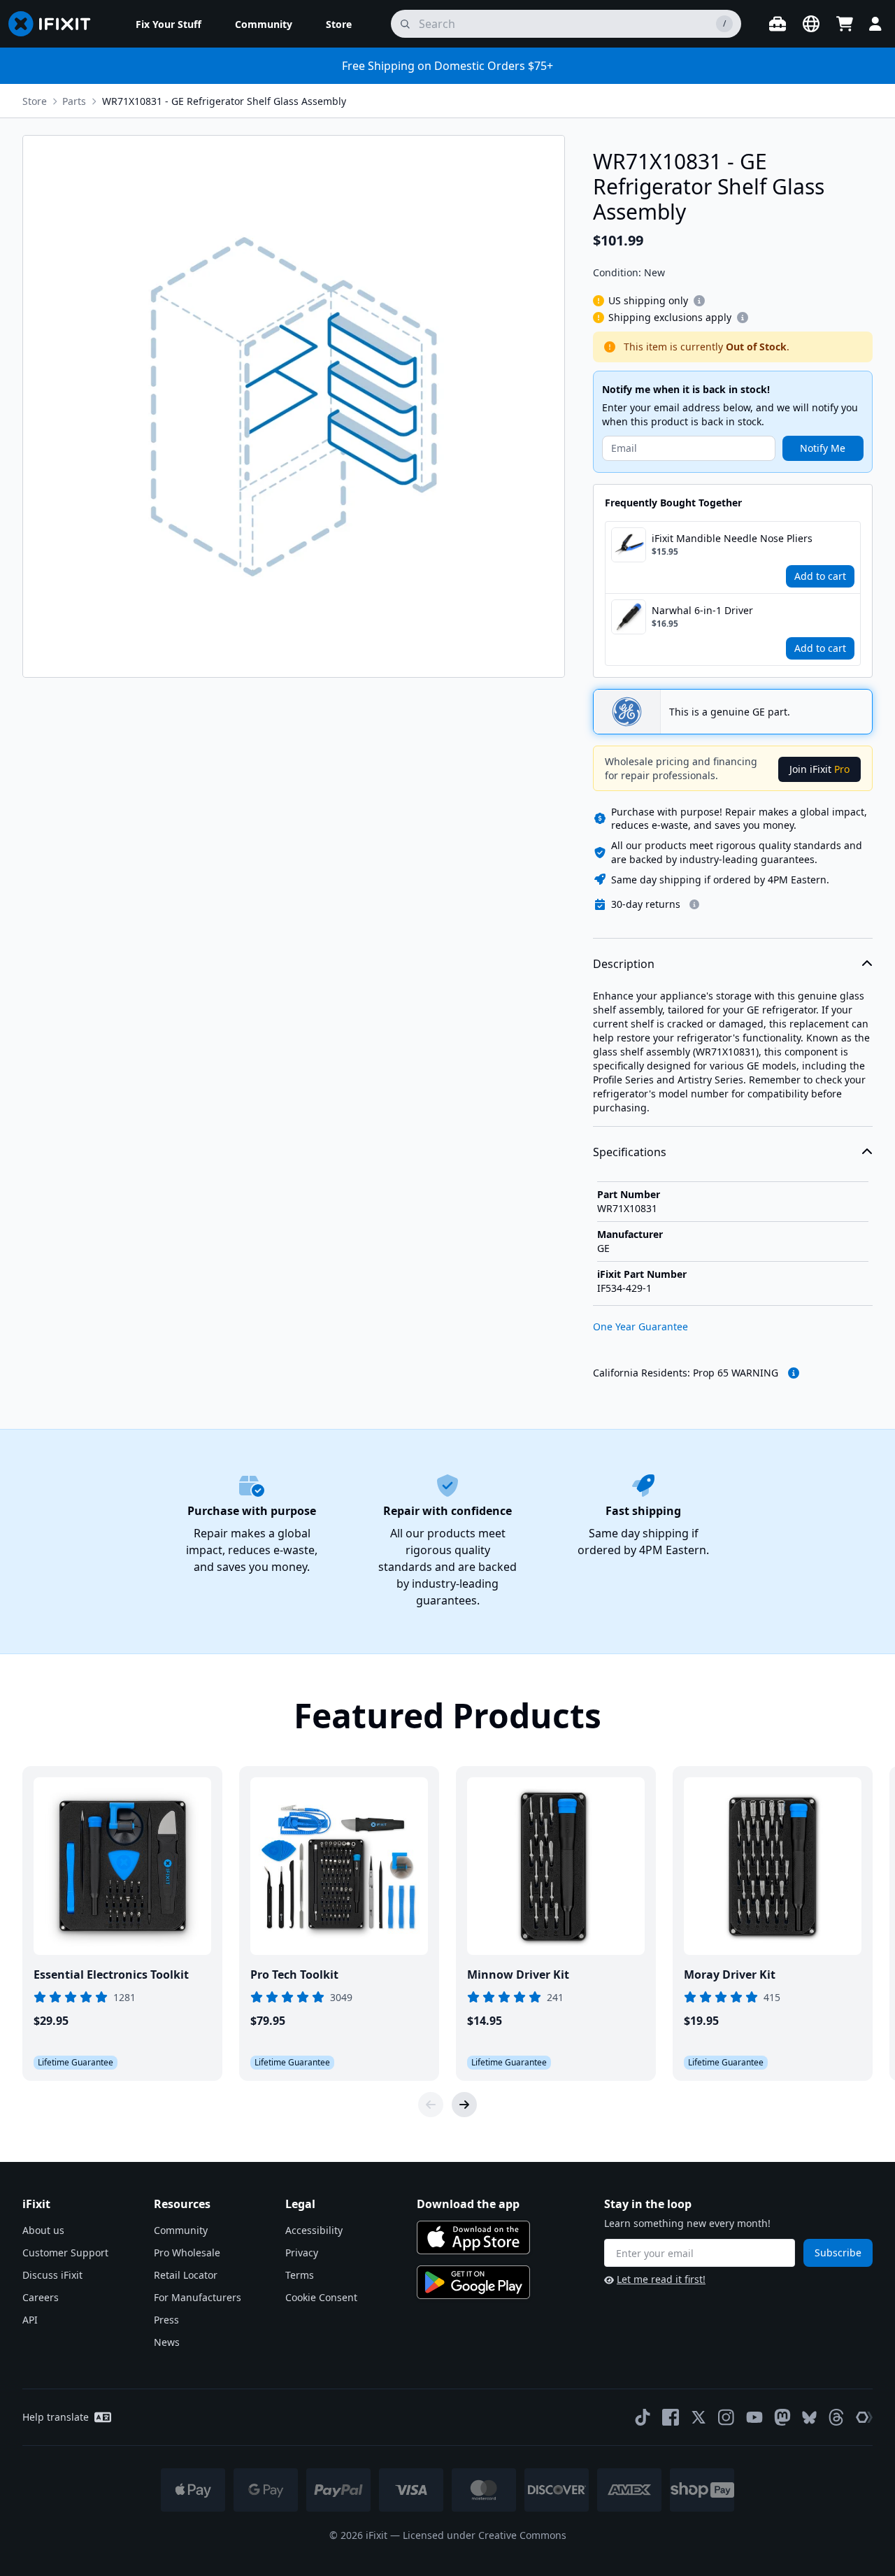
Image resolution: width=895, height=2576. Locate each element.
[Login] (875, 24)
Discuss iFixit (52, 2275)
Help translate (56, 2417)
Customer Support (65, 2253)
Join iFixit (819, 769)
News (167, 2342)
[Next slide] (464, 2105)
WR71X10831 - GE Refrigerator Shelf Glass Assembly (224, 101)
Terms (300, 2275)
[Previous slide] (431, 2105)
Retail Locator (186, 2275)
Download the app (468, 2204)
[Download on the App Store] (473, 2237)
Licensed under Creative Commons (485, 2535)
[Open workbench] (778, 24)
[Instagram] (726, 2417)
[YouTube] (754, 2417)
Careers (41, 2297)
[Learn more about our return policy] (694, 904)
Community (181, 2230)
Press (166, 2320)
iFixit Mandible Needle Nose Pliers (732, 538)
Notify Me (823, 448)
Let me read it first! (661, 2279)
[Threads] (836, 2417)
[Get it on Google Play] (473, 2282)
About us (43, 2230)
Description (624, 964)
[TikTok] (643, 2417)
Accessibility (314, 2230)
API (30, 2320)
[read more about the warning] (794, 1373)
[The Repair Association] (864, 2417)
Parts (74, 101)
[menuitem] (169, 24)
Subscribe (838, 2253)
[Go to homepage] (55, 24)
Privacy (302, 2253)
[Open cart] (845, 24)
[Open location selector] (811, 24)
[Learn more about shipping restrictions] (699, 301)
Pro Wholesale (187, 2253)
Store (35, 101)
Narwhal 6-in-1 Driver (702, 610)
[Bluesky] (809, 2418)
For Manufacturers (198, 2297)
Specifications (630, 1152)
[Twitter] (699, 2417)
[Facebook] (671, 2417)
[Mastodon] (782, 2417)
